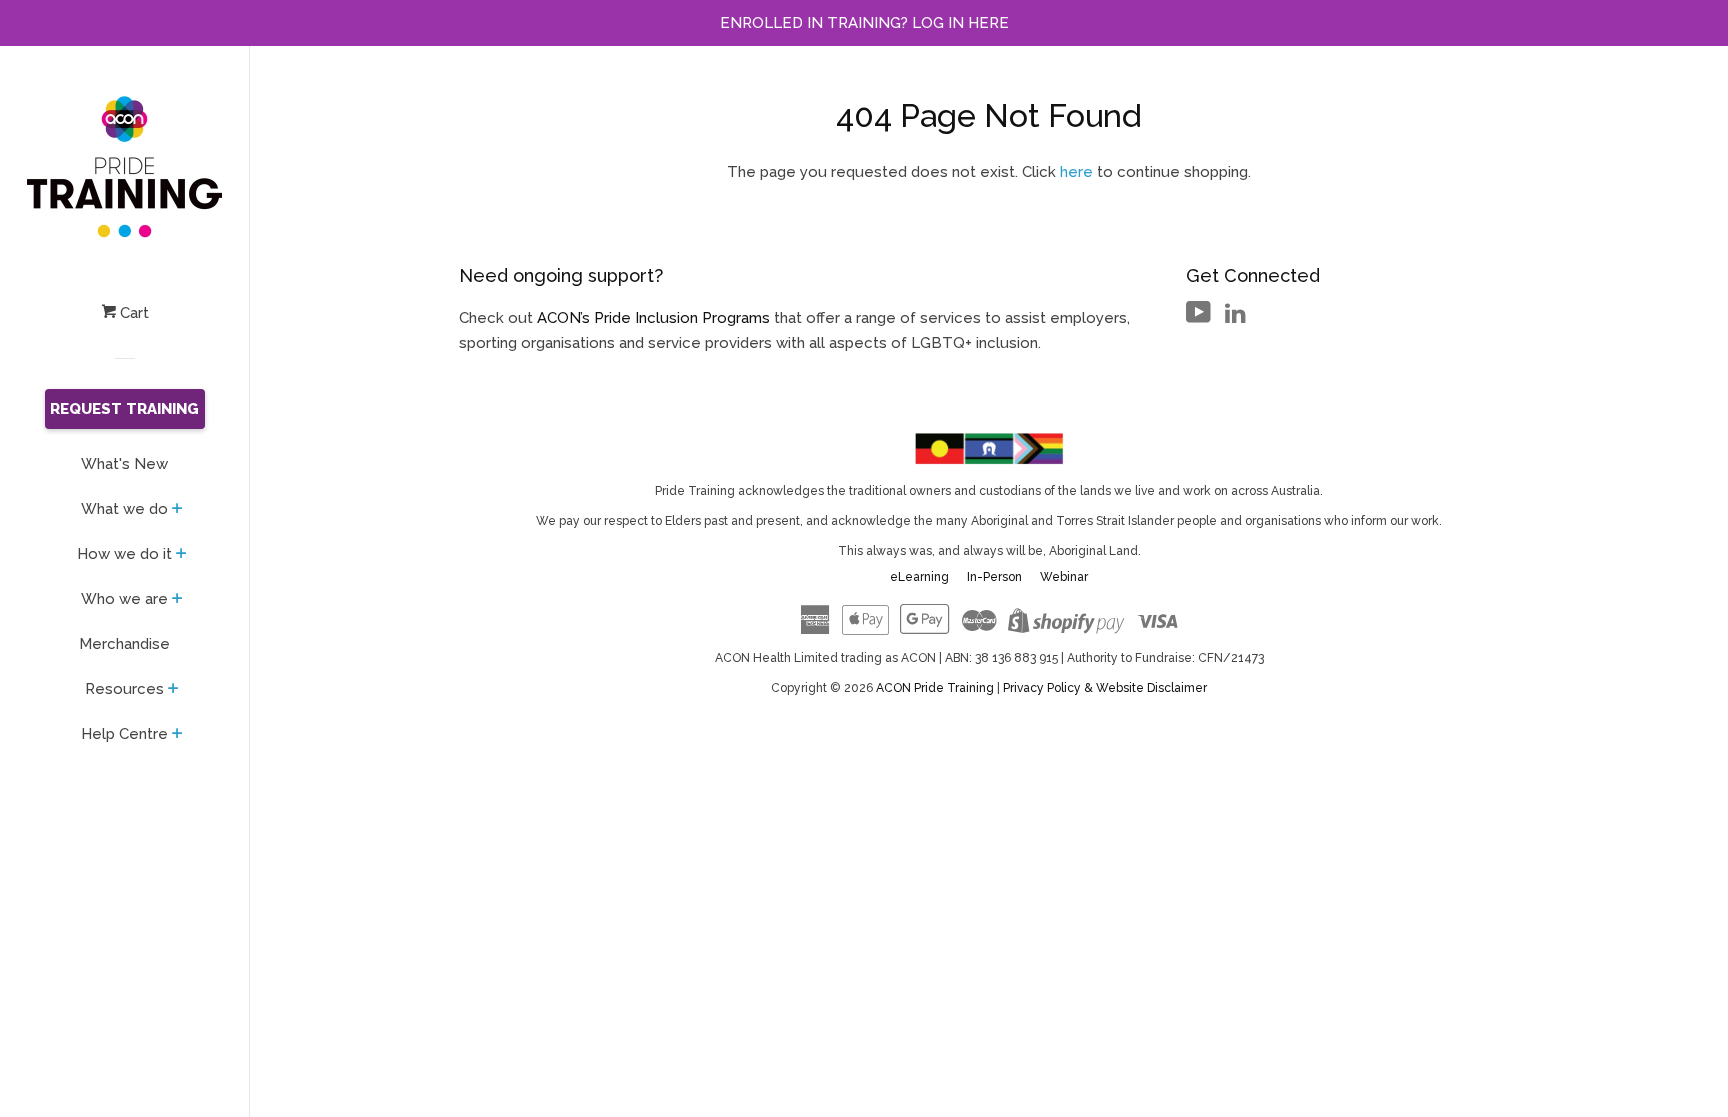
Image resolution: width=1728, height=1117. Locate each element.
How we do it (124, 554)
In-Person (994, 577)
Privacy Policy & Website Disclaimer (1105, 688)
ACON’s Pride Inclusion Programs (653, 318)
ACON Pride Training (936, 688)
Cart (132, 313)
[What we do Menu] (177, 510)
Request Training (124, 409)
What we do (124, 509)
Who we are (124, 599)
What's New (124, 464)
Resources (124, 689)
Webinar (1064, 577)
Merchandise (124, 644)
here (1076, 172)
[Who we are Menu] (177, 600)
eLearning (919, 577)
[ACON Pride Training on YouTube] (1198, 317)
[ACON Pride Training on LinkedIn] (1235, 317)
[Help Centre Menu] (177, 735)
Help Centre (124, 734)
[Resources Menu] (173, 690)
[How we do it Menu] (181, 555)
